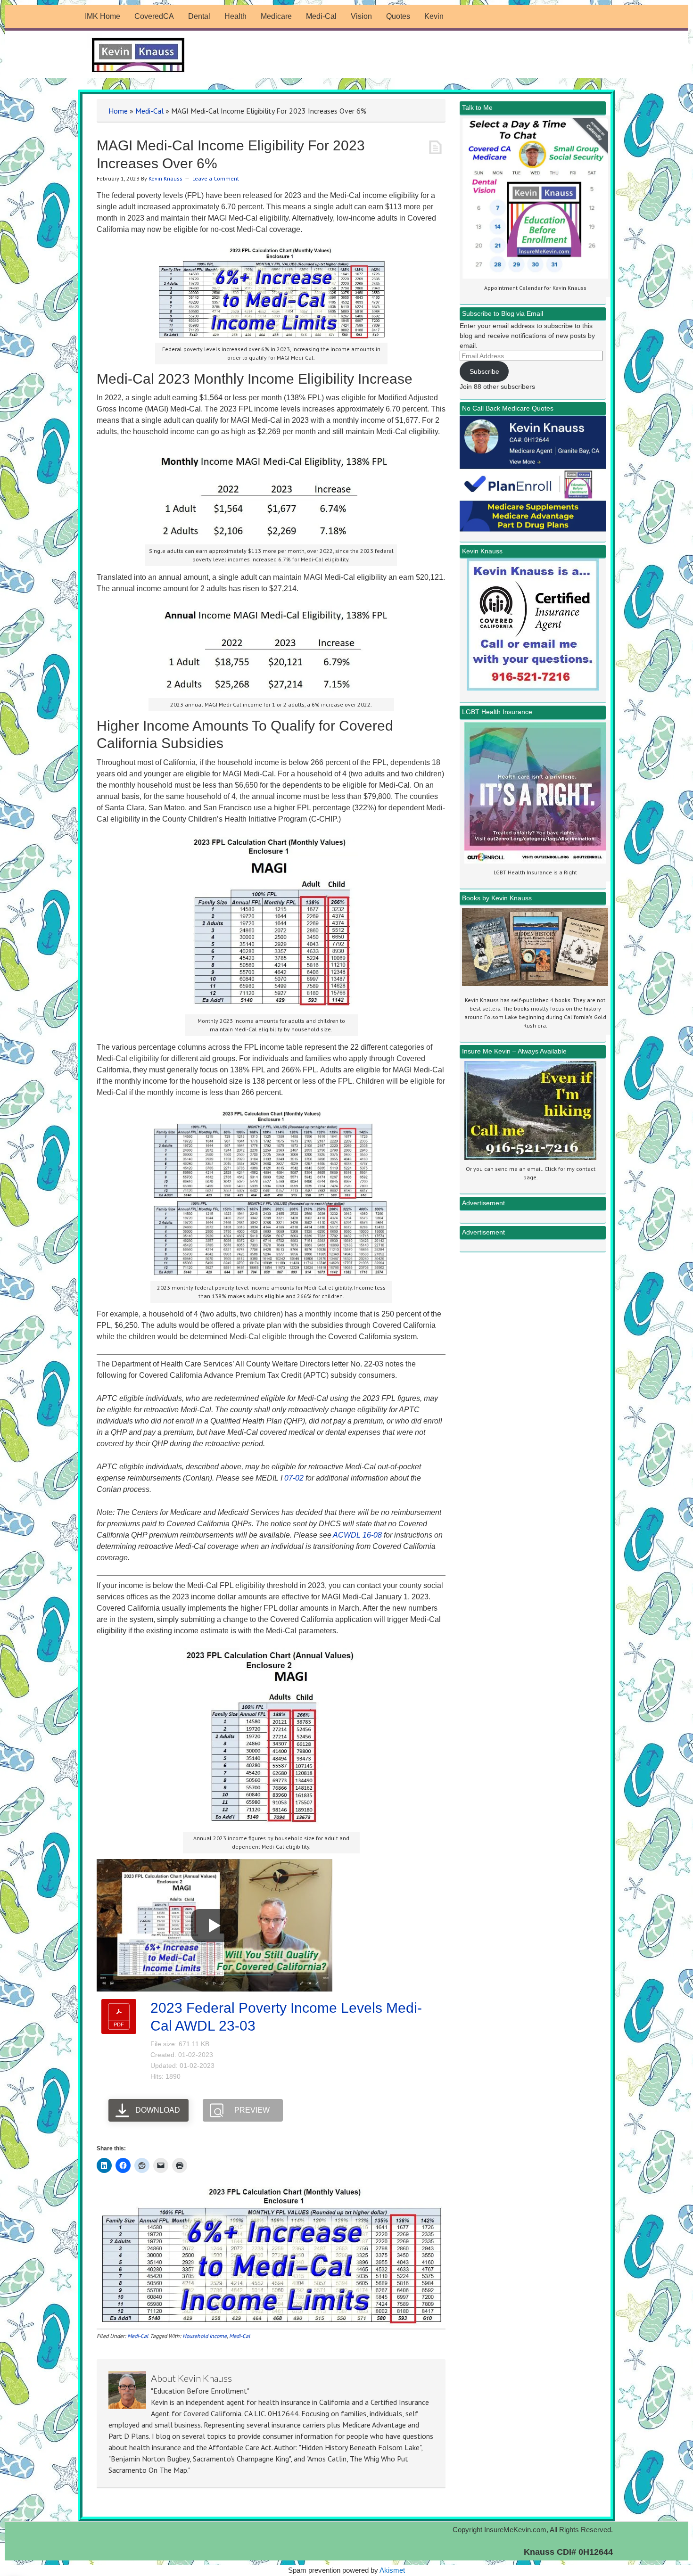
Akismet (392, 2570)
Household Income (205, 2336)
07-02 (294, 1478)
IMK (139, 55)
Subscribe (484, 371)
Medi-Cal (149, 111)
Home (118, 111)
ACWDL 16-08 (357, 1535)
